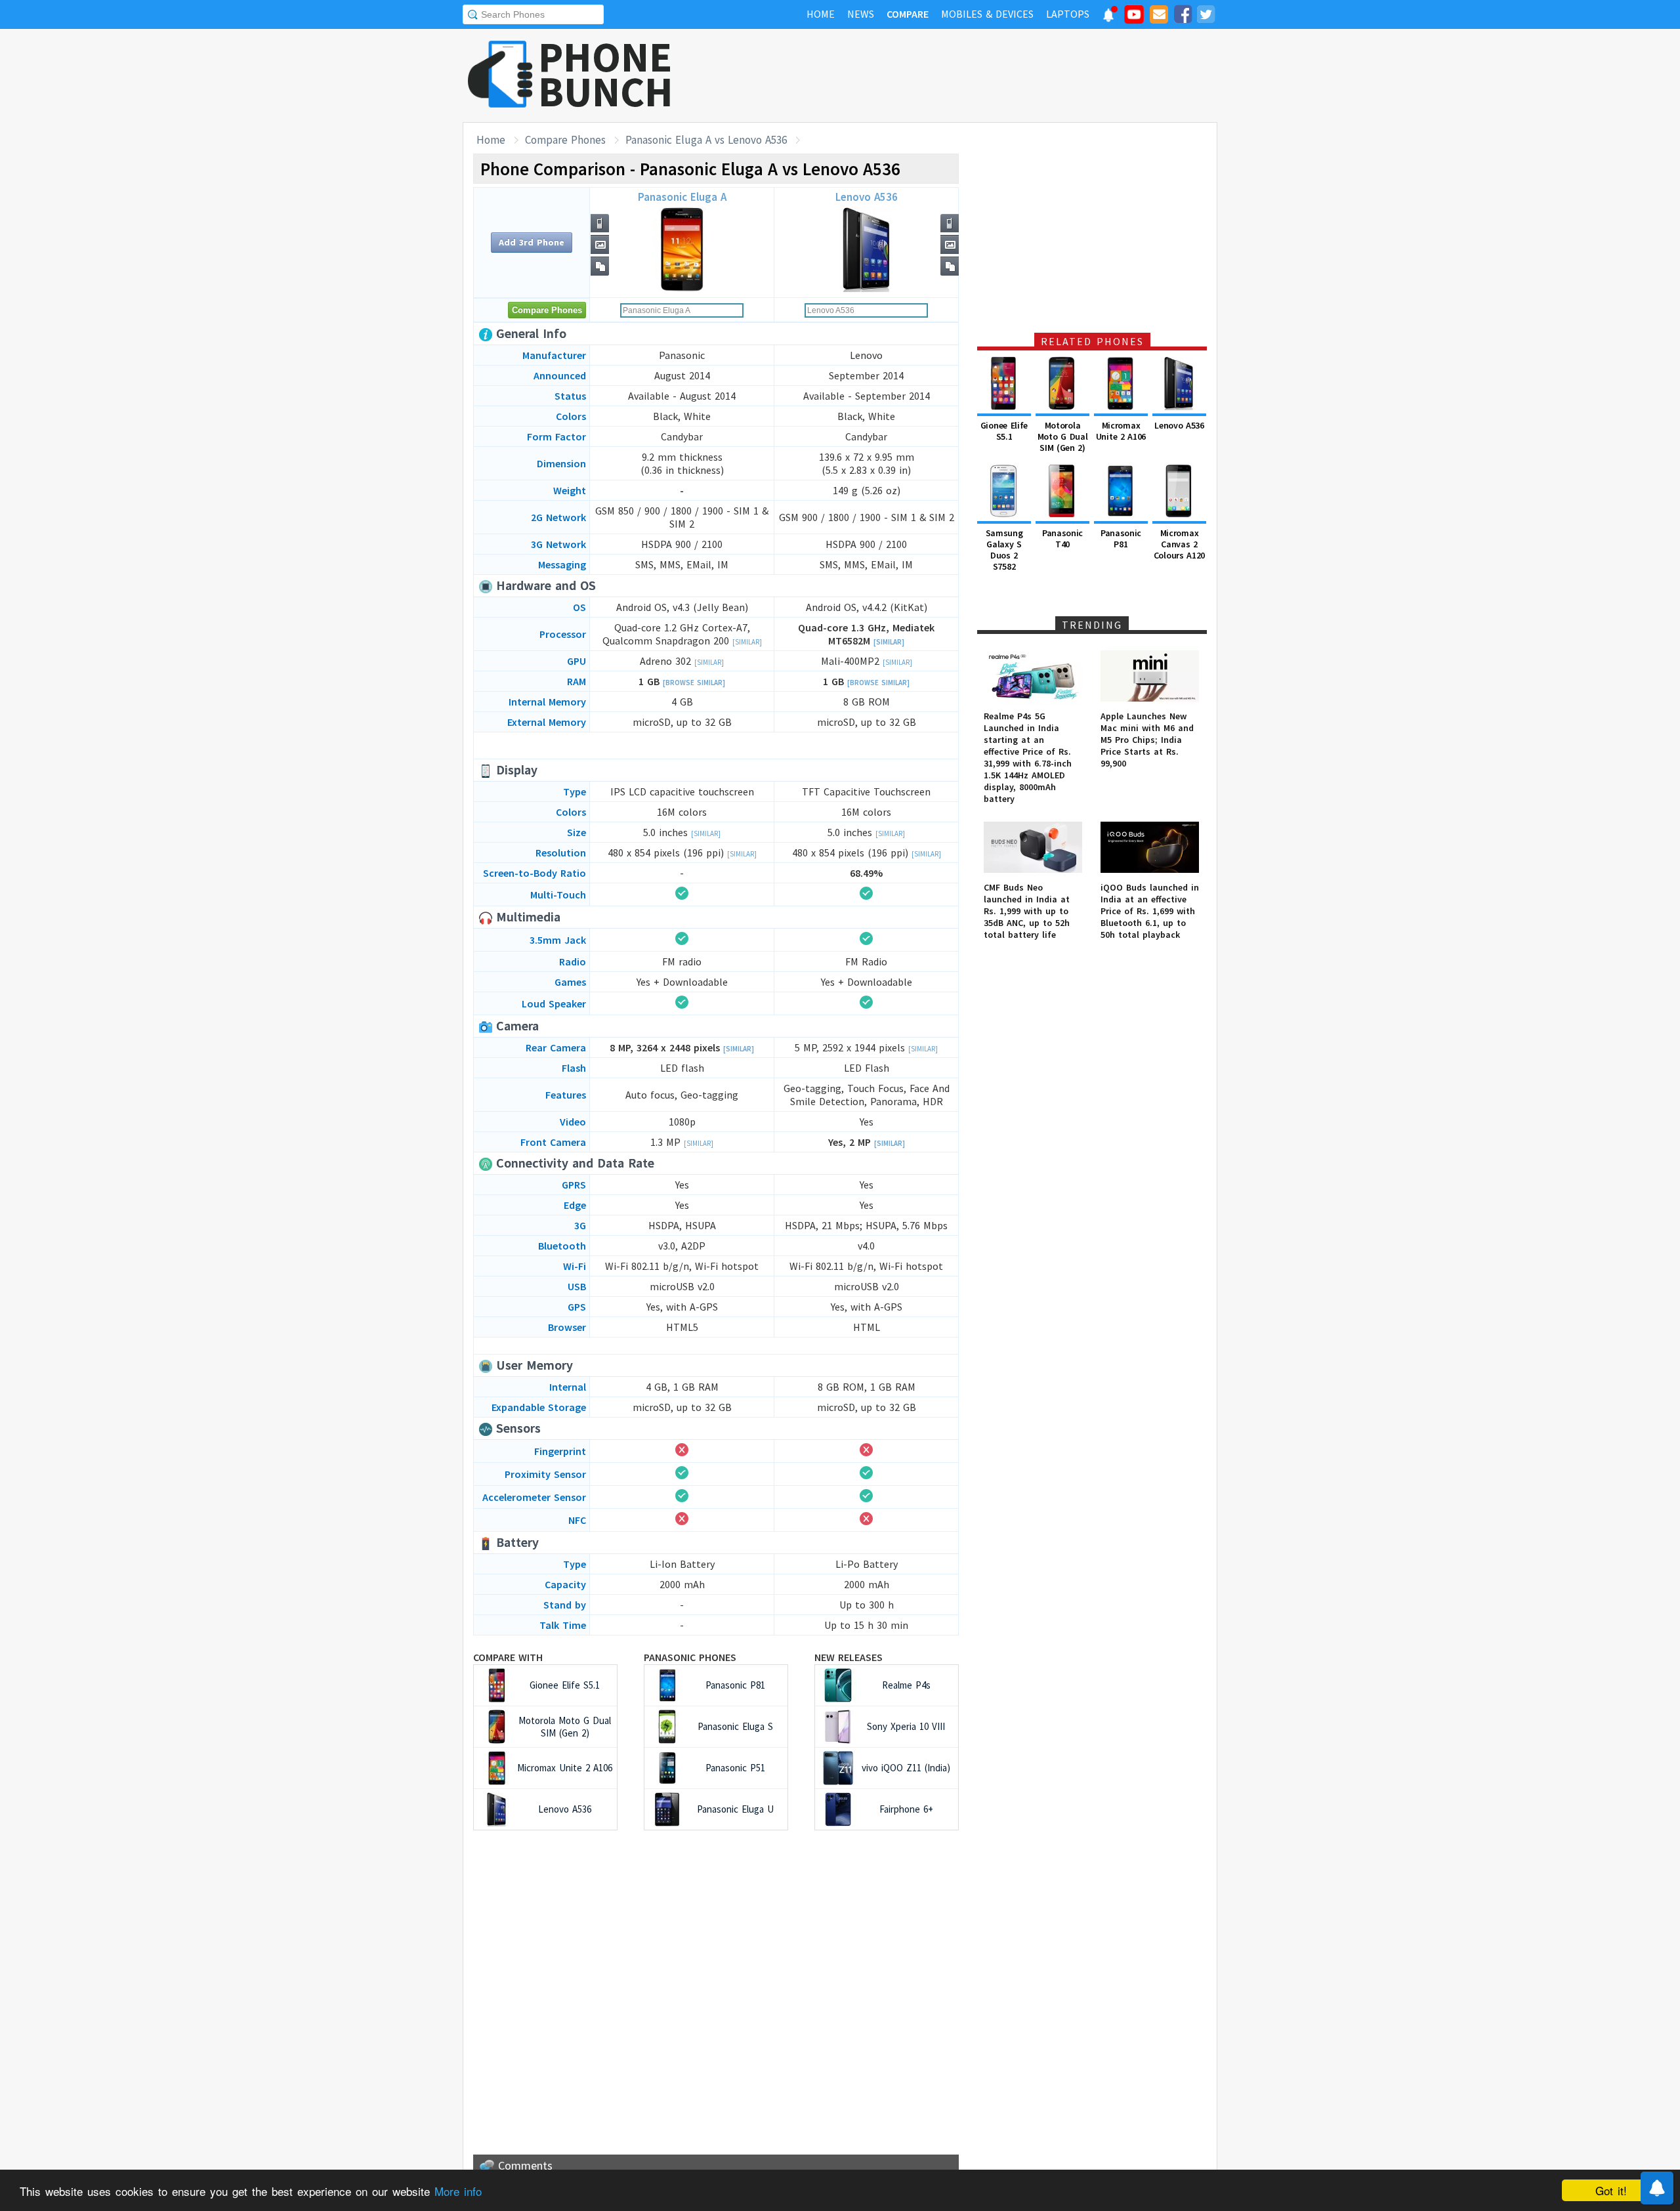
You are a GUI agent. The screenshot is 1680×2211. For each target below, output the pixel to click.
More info (458, 2191)
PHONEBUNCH (606, 74)
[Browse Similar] (694, 683)
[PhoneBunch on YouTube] (1134, 18)
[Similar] (747, 642)
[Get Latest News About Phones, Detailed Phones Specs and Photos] (500, 75)
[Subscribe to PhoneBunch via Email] (1159, 16)
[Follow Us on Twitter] (1206, 16)
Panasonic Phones (690, 1657)
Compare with (508, 1657)
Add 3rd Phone (532, 242)
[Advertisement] (978, 75)
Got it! (1611, 2190)
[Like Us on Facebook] (1183, 16)
